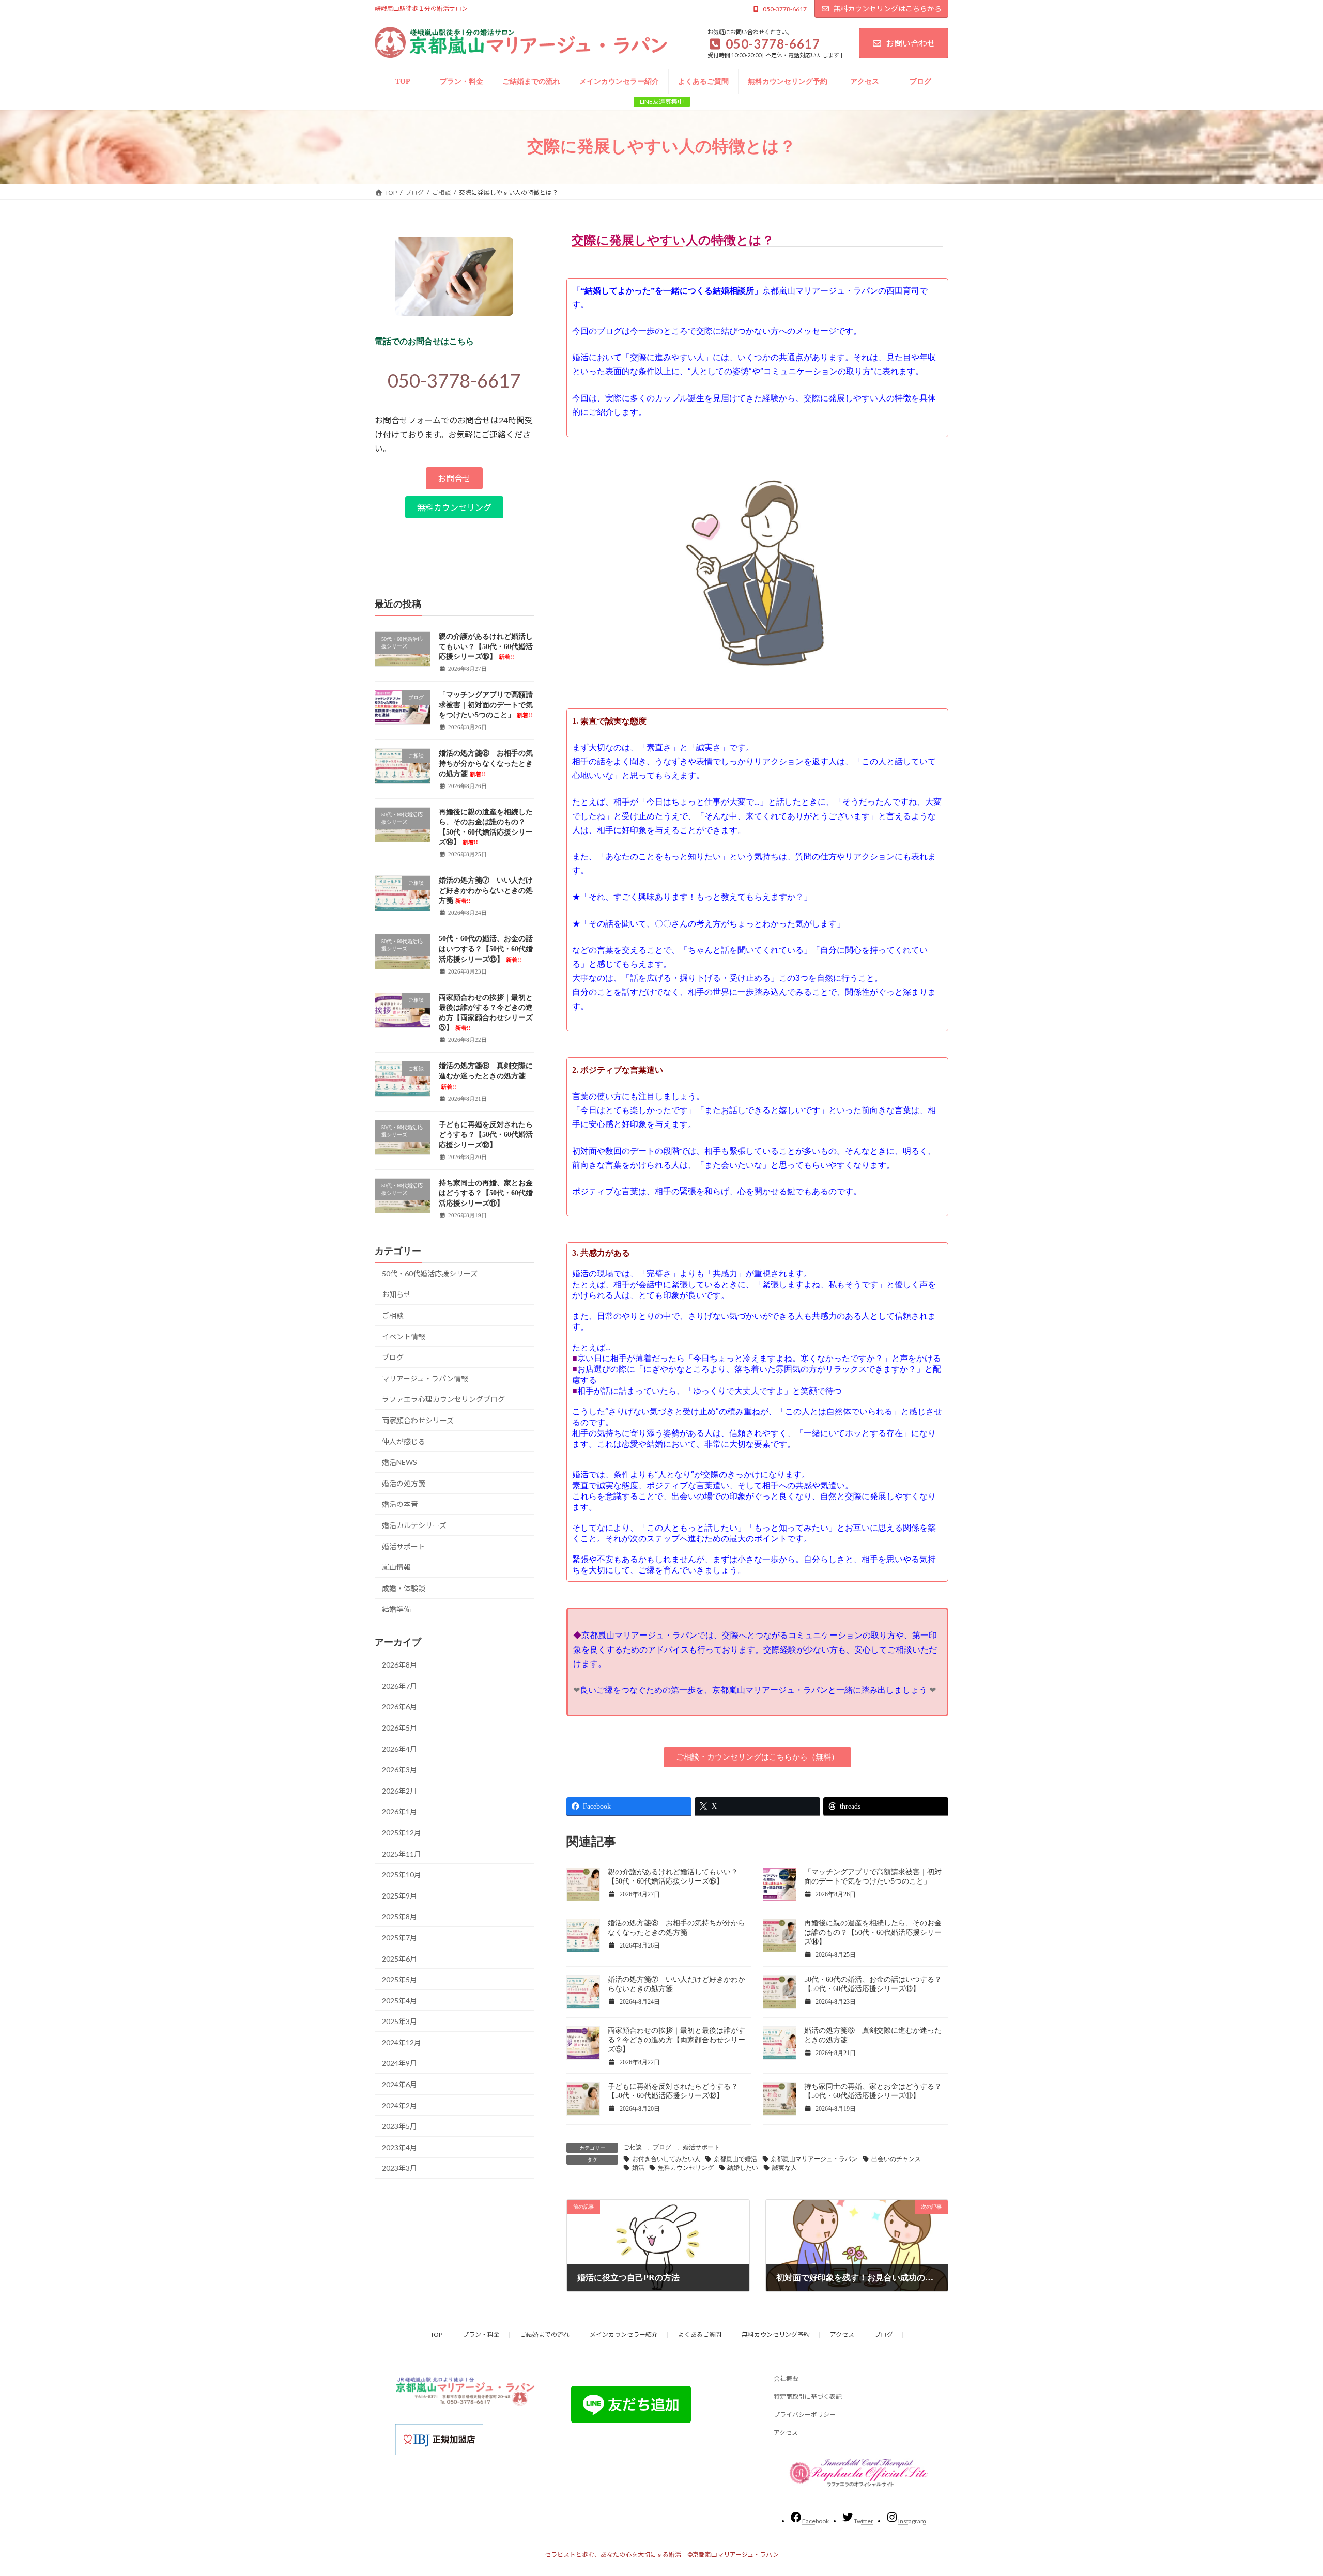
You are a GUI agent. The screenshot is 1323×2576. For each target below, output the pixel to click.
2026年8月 (399, 1665)
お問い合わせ (911, 43)
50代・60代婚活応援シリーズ (430, 1273)
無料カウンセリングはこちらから (887, 9)
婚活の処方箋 (404, 1483)
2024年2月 (399, 2105)
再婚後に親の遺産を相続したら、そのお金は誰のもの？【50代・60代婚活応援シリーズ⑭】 (873, 1932)
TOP (436, 2334)
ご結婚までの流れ (545, 2334)
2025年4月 (399, 2000)
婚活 (638, 2168)
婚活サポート (701, 2147)
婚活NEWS (399, 1462)
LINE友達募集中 (662, 102)
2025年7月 (399, 1937)
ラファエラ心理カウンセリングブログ (443, 1399)
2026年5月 (399, 1728)
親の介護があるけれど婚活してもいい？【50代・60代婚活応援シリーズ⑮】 (486, 646)
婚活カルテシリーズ (414, 1525)
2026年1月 (399, 1811)
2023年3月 (399, 2168)
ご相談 (633, 2147)
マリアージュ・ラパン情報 (425, 1378)
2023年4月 (399, 2147)
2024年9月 (399, 2063)
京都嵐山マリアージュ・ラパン (814, 2159)
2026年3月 (399, 1770)
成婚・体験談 (404, 1588)
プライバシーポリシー (805, 2415)
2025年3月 (399, 2021)
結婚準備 (396, 1609)
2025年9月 (399, 1895)
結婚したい (743, 2168)
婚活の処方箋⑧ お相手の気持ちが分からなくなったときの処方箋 (486, 763)
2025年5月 (399, 1979)
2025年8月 (399, 1916)
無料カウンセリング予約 (776, 2334)
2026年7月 (399, 1685)
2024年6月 (399, 2084)
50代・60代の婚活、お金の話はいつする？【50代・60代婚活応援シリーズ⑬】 (486, 949)
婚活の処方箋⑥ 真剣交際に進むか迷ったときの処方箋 (486, 1076)
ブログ (662, 2147)
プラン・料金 (481, 2334)
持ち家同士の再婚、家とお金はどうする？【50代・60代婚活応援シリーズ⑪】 (486, 1193)
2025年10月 (402, 1875)
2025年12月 (402, 1833)
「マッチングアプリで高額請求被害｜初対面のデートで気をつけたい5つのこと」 (486, 705)
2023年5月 (399, 2126)
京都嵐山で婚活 (735, 2159)
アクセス (842, 2334)
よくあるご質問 (700, 2334)
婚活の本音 (400, 1504)
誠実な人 (784, 2168)
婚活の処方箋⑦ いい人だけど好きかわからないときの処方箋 (486, 890)
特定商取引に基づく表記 (808, 2396)
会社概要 (786, 2378)
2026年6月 (399, 1707)
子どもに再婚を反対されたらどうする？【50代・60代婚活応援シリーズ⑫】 (486, 1134)
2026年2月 (399, 1790)
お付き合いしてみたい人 (666, 2159)
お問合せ (454, 478)
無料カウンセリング (686, 2168)
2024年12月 (402, 2042)
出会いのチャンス (896, 2159)
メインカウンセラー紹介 (624, 2334)
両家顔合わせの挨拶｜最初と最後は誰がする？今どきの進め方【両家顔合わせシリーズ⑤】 (676, 2040)
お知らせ (396, 1294)
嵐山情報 (396, 1567)
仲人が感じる (404, 1441)
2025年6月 (399, 1958)
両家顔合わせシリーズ (418, 1420)
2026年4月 (399, 1748)
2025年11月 (402, 1853)
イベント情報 (404, 1336)
